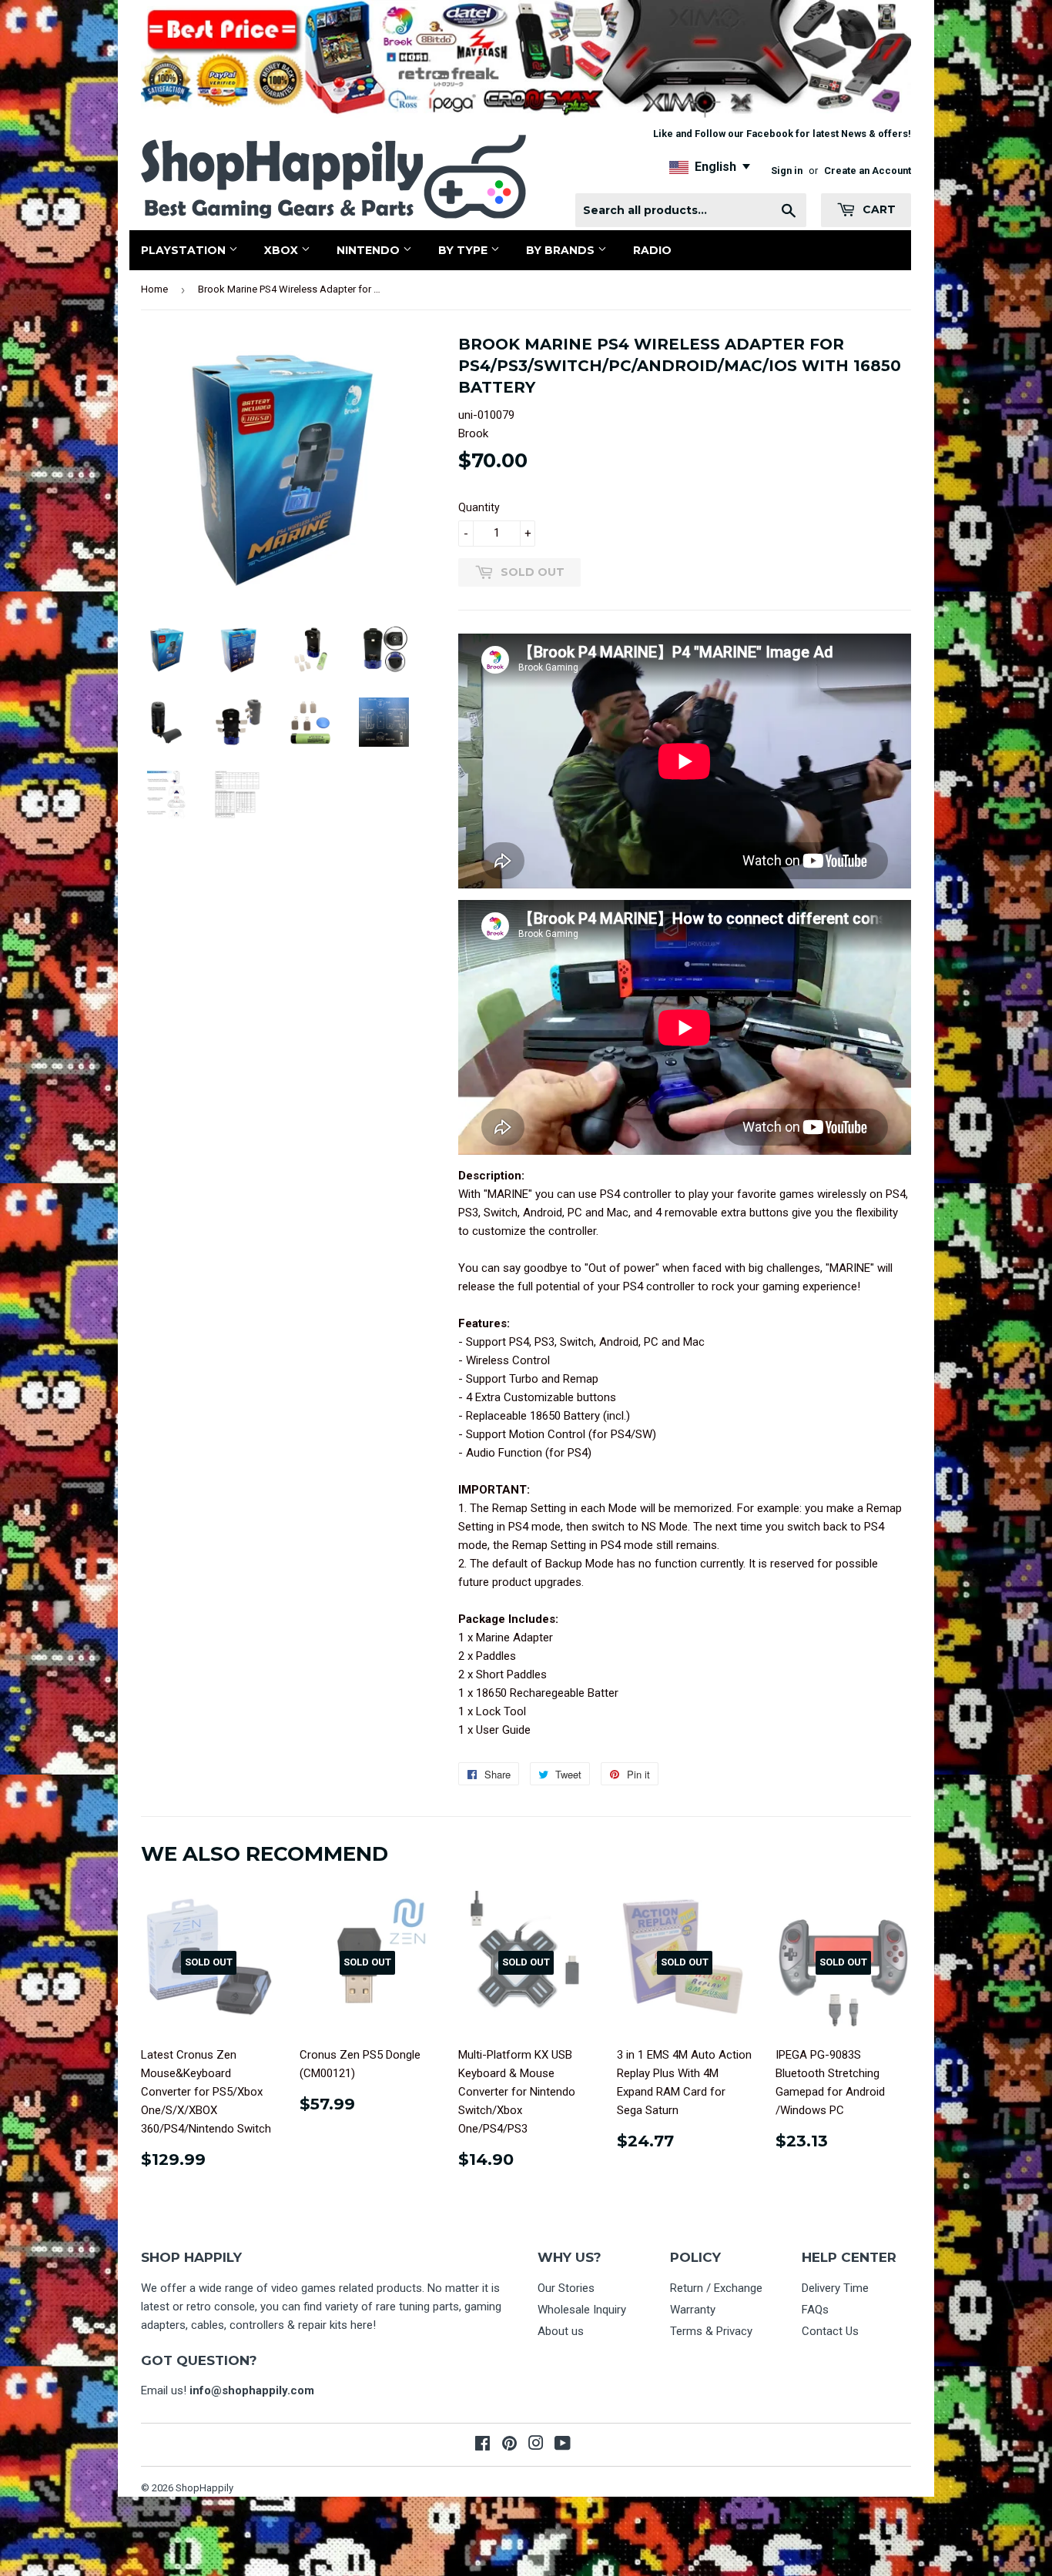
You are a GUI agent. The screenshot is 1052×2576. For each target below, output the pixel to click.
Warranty (693, 2310)
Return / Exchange (716, 2288)
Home (154, 289)
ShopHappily (204, 2488)
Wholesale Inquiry (582, 2310)
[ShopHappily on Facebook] (482, 2445)
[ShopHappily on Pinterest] (509, 2445)
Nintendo (370, 250)
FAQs (815, 2310)
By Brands (562, 250)
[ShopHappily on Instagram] (536, 2445)
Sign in (787, 171)
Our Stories (566, 2288)
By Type (464, 250)
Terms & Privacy (711, 2331)
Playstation (185, 250)
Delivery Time (835, 2288)
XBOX (283, 250)
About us (561, 2331)
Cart (878, 209)
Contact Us (830, 2331)
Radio (652, 250)
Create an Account (868, 171)
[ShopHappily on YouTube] (563, 2445)
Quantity (479, 507)
